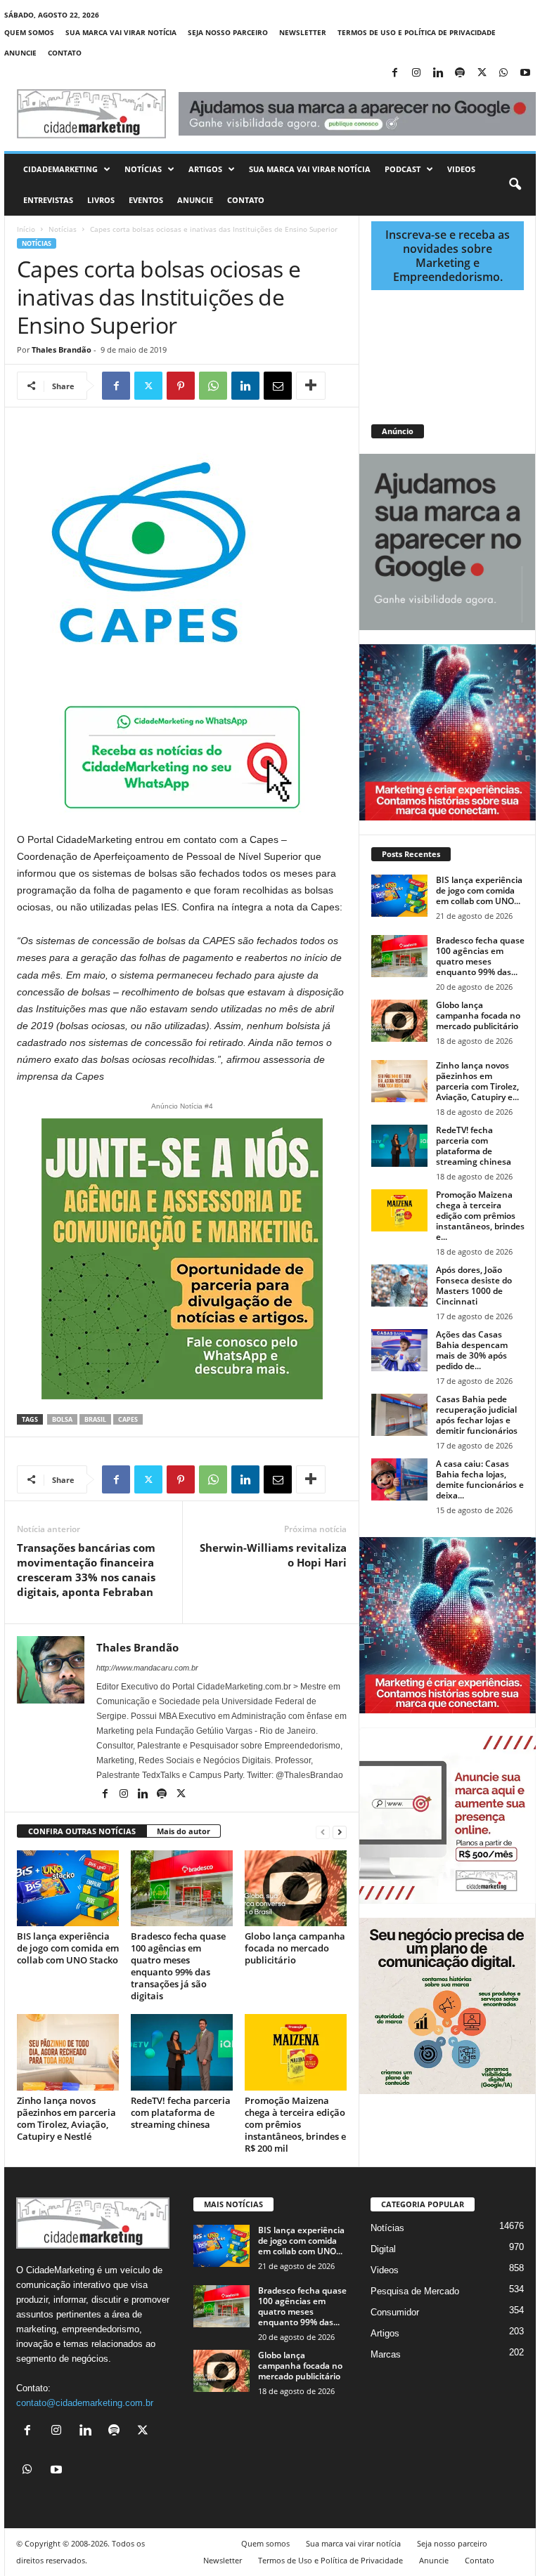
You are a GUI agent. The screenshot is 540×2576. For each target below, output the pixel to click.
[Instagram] (416, 73)
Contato (65, 53)
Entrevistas (48, 200)
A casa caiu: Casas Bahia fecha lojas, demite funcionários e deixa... (480, 1479)
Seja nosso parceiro (228, 32)
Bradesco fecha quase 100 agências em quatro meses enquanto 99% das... (480, 956)
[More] (311, 386)
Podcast (403, 169)
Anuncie (20, 53)
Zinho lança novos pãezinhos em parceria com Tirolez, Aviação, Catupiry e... (477, 1081)
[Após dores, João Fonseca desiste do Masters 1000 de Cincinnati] (399, 1286)
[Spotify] (460, 73)
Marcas (386, 2354)
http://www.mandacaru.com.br (147, 1668)
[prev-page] (323, 1832)
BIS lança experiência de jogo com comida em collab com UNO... (479, 890)
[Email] (278, 386)
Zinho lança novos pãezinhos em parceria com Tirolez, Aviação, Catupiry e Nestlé (66, 2118)
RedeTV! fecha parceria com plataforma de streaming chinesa (181, 2112)
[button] (515, 185)
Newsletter (303, 32)
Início (26, 229)
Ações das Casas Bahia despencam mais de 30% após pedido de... (472, 1350)
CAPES (128, 1419)
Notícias (143, 169)
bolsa (62, 1419)
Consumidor (395, 2312)
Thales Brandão (62, 349)
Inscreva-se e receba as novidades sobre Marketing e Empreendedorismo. (448, 256)
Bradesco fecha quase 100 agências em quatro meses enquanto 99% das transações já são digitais (178, 1966)
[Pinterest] (181, 386)
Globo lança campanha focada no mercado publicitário (295, 1948)
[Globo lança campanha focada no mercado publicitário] (296, 1888)
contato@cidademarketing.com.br (85, 2403)
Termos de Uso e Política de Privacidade (417, 32)
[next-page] (340, 1832)
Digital (383, 2249)
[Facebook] (394, 73)
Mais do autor (184, 1831)
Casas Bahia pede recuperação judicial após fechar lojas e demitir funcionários (477, 1415)
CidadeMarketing (60, 169)
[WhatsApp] (503, 73)
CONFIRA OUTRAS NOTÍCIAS (82, 1831)
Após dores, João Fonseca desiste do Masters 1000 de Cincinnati (474, 1286)
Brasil (95, 1419)
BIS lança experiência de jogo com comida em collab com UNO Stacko (68, 1948)
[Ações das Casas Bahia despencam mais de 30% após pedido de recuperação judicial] (399, 1350)
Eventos (146, 200)
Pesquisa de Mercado (415, 2291)
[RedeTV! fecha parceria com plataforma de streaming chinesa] (182, 2052)
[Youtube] (525, 73)
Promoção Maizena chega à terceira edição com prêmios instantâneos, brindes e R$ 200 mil (295, 2124)
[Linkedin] (438, 73)
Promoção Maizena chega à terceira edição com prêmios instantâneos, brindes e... (480, 1216)
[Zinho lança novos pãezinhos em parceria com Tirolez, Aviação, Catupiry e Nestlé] (68, 2052)
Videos (461, 169)
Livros (101, 200)
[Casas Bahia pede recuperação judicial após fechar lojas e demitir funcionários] (399, 1415)
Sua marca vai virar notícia (121, 32)
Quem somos (29, 32)
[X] (482, 73)
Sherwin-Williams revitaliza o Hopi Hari (273, 1555)
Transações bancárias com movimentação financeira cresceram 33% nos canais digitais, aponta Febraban (86, 1570)
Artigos (205, 169)
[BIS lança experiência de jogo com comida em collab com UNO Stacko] (68, 1888)
